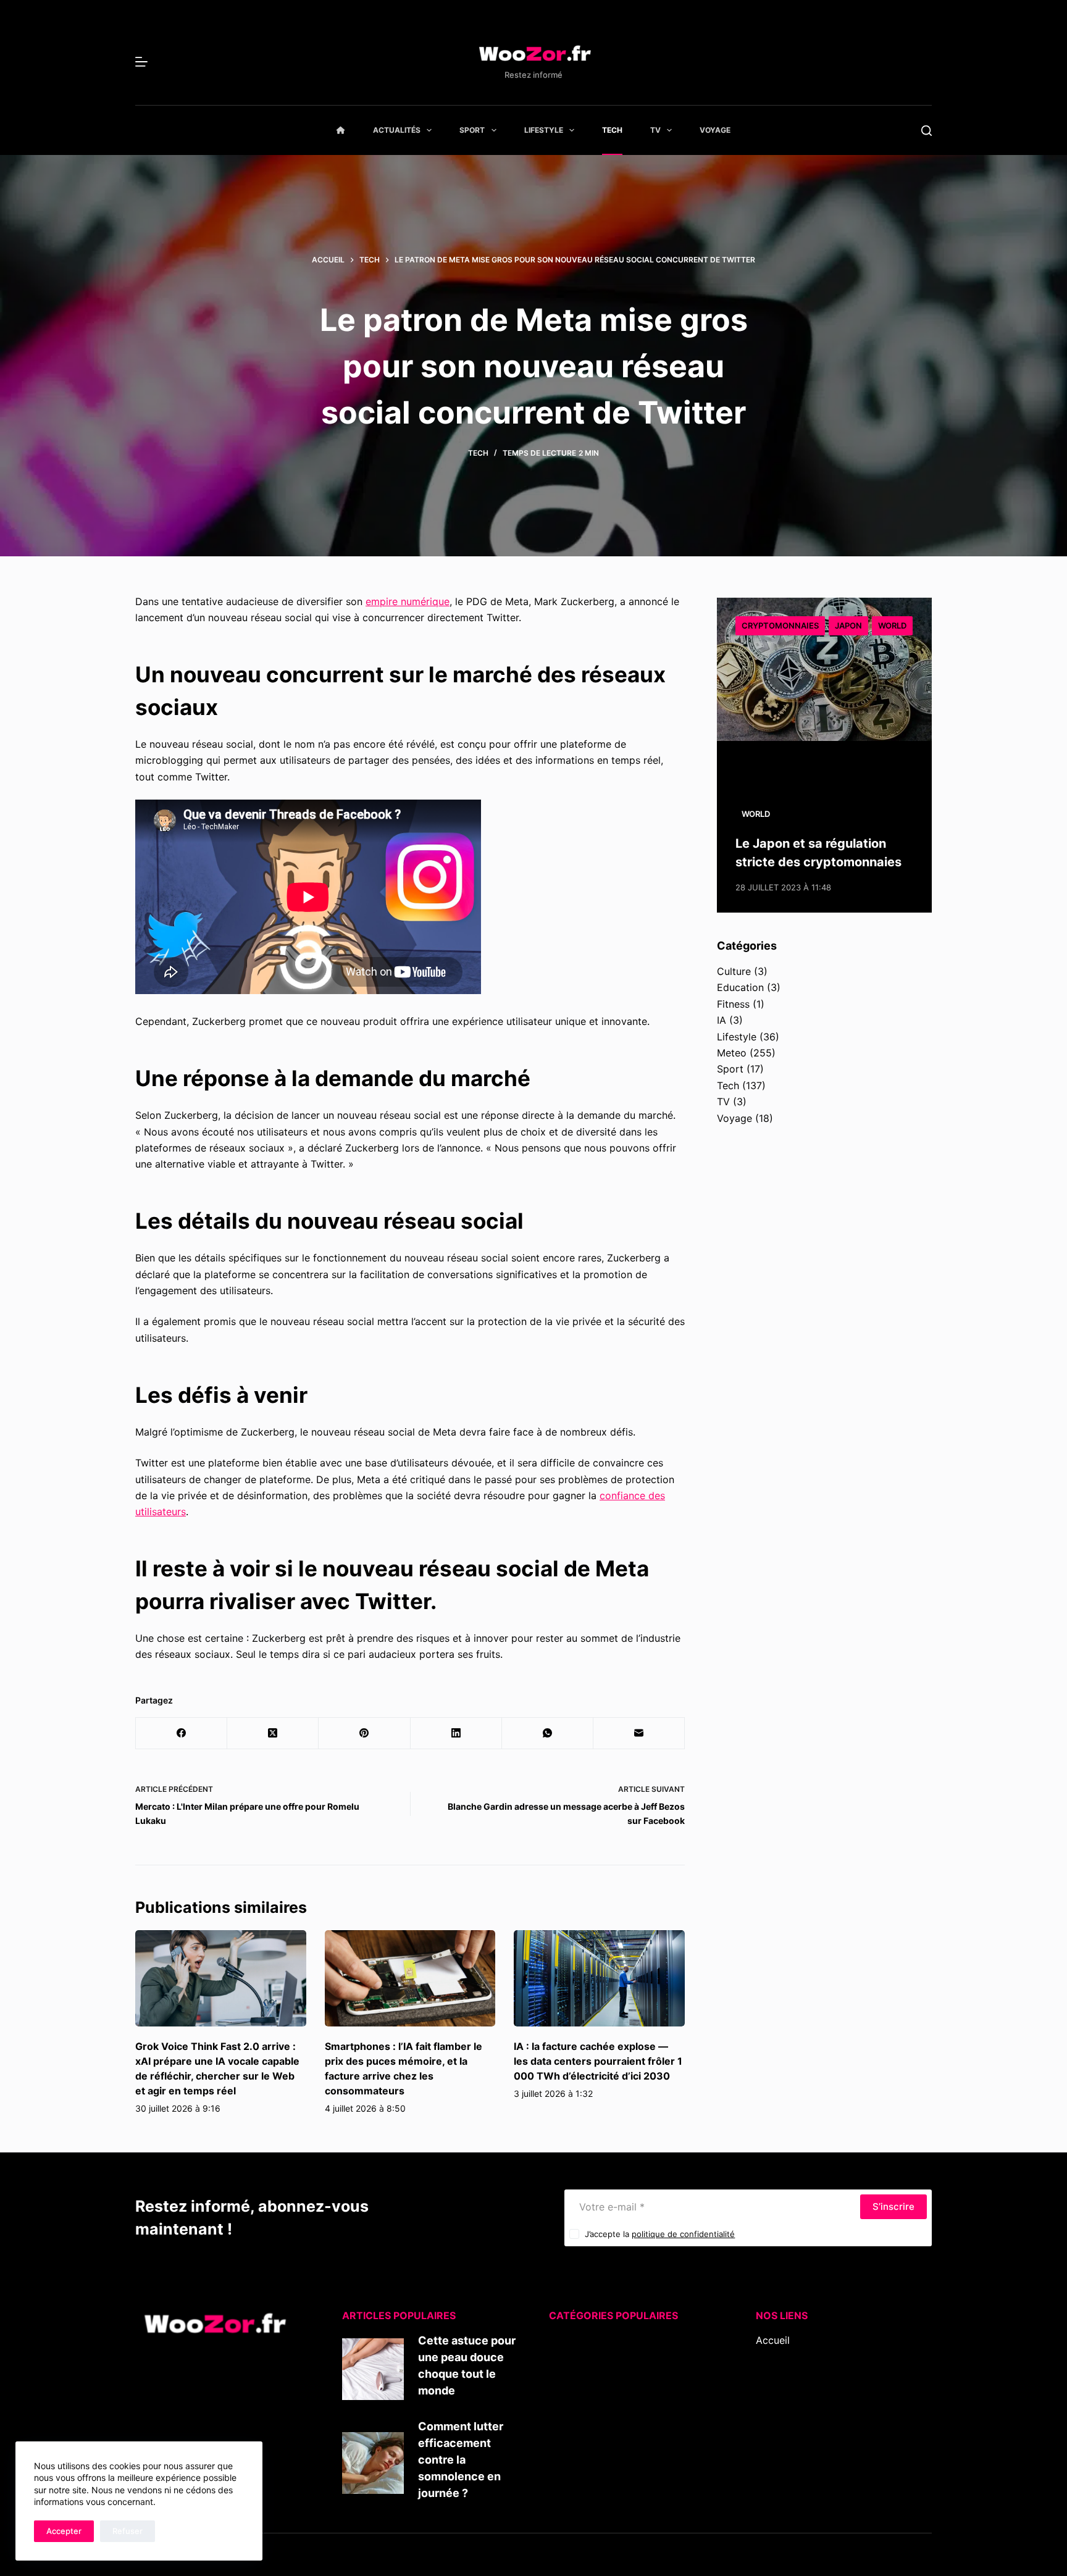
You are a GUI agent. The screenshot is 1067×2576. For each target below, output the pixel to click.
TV (655, 130)
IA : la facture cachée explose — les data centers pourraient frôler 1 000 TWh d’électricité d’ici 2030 (598, 2061)
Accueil (773, 2340)
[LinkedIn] (456, 1733)
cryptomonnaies (780, 625)
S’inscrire (893, 2206)
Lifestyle (544, 130)
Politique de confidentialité (818, 2422)
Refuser (128, 2531)
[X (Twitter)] (273, 1733)
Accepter (64, 2531)
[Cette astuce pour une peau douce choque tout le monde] (373, 2369)
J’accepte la (660, 2234)
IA (722, 1020)
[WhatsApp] (548, 1733)
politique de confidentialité (683, 2234)
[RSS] (779, 2463)
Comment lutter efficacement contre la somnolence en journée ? (461, 2460)
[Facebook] (182, 1733)
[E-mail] (639, 1733)
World (892, 625)
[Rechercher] (927, 131)
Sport (472, 130)
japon (848, 625)
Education (740, 987)
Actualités (397, 130)
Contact (775, 2389)
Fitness (733, 1004)
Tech (612, 130)
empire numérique (408, 601)
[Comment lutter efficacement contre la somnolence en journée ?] (373, 2463)
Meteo (732, 1053)
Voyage (715, 130)
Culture (734, 971)
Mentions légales (795, 2406)
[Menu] (141, 62)
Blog (766, 2357)
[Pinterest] (364, 1733)
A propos (777, 2373)
